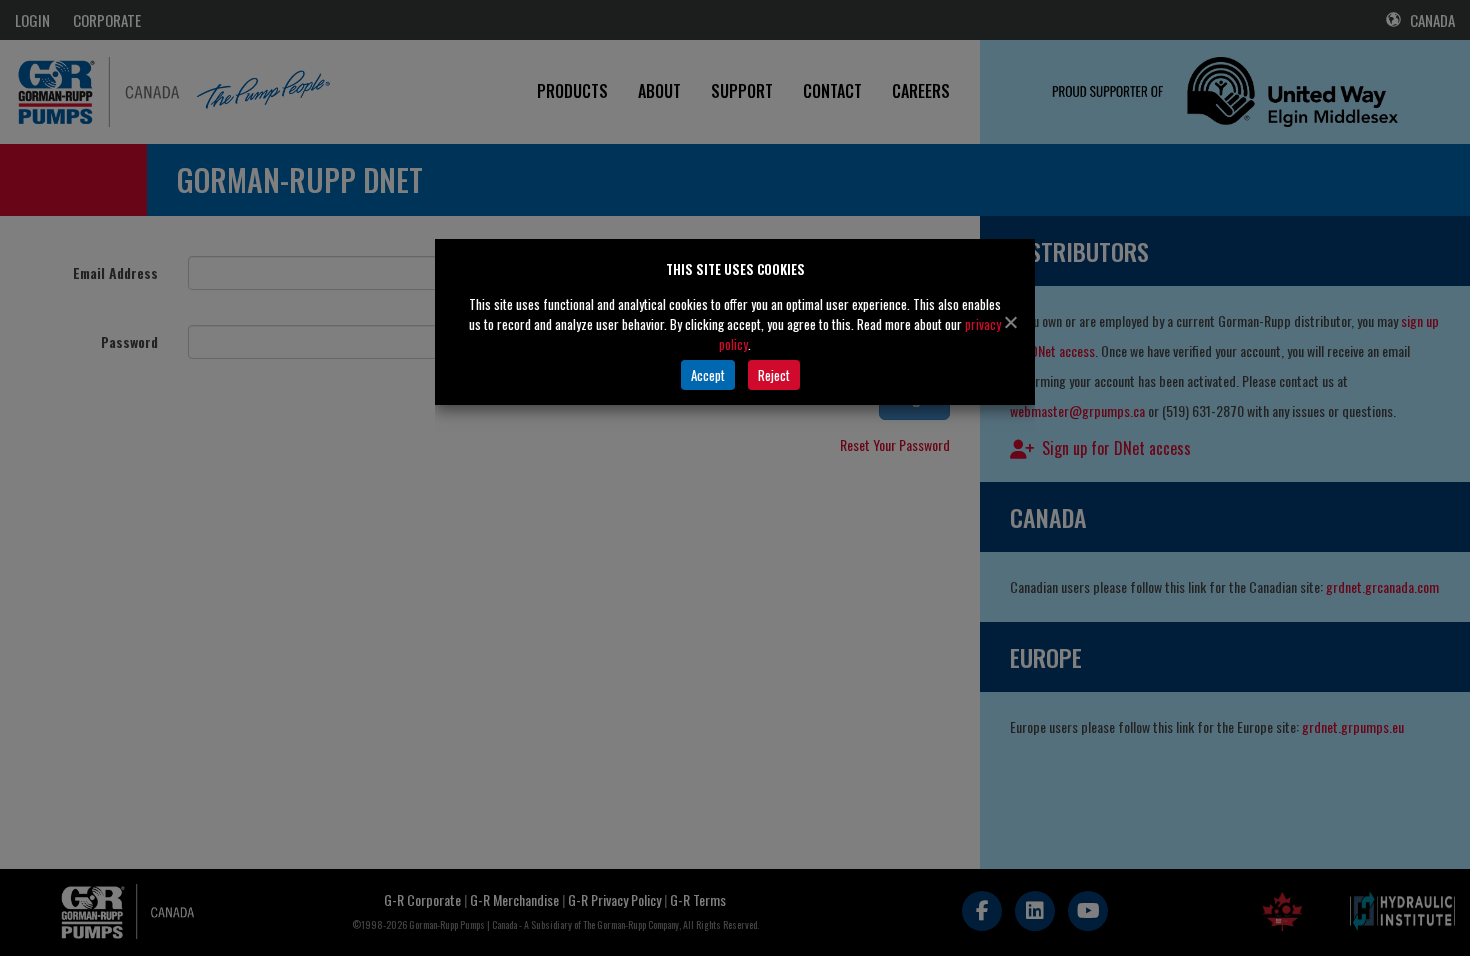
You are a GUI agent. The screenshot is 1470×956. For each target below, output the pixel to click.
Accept (708, 375)
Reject (774, 375)
